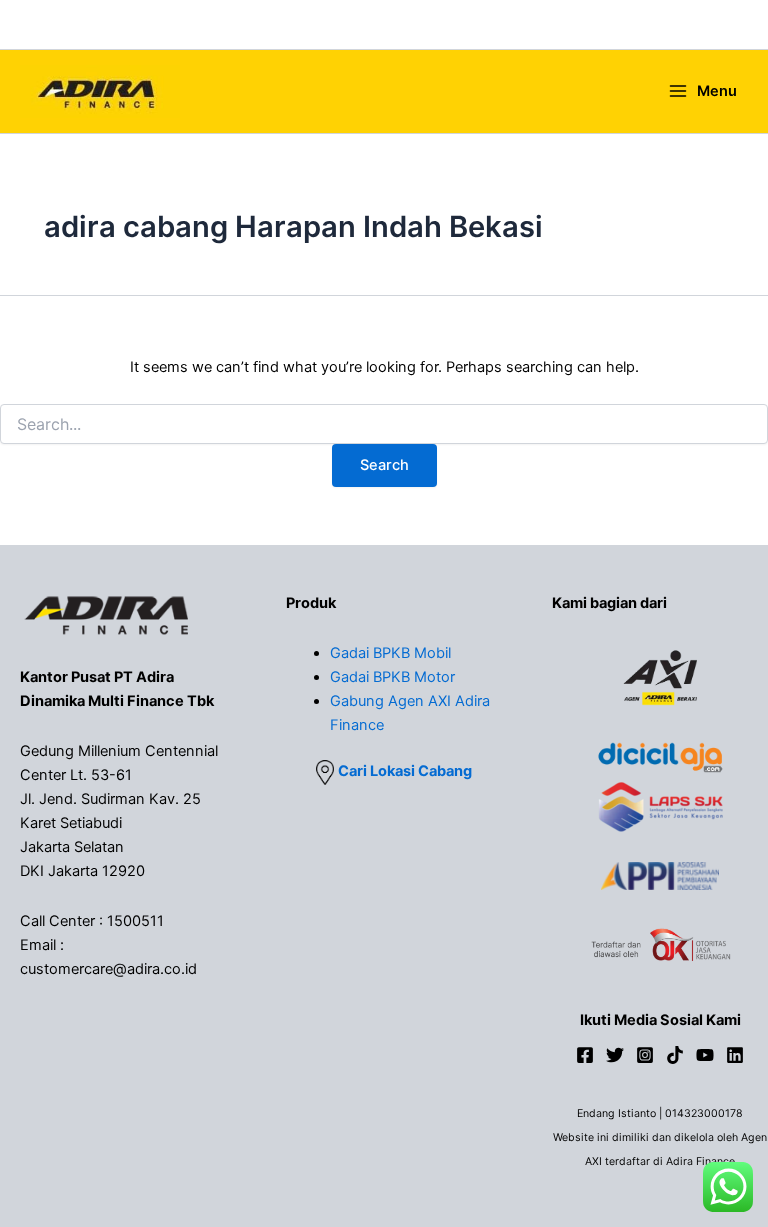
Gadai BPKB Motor (392, 677)
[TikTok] (675, 1055)
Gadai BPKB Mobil (390, 653)
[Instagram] (645, 1055)
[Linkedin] (735, 1055)
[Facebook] (585, 1055)
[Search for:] (384, 424)
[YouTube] (705, 1055)
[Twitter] (615, 1055)
